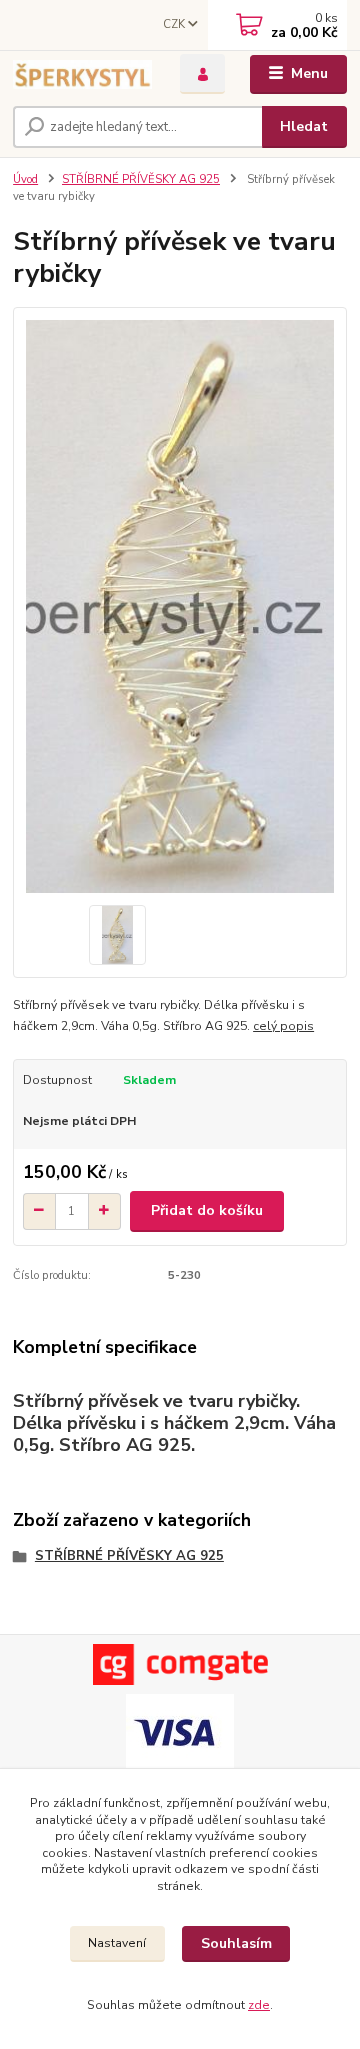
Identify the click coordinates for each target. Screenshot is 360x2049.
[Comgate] (180, 1664)
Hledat (304, 126)
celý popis (283, 1026)
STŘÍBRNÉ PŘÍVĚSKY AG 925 (141, 179)
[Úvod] (82, 74)
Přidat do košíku (207, 1210)
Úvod (25, 179)
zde (259, 2005)
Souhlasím (236, 1943)
